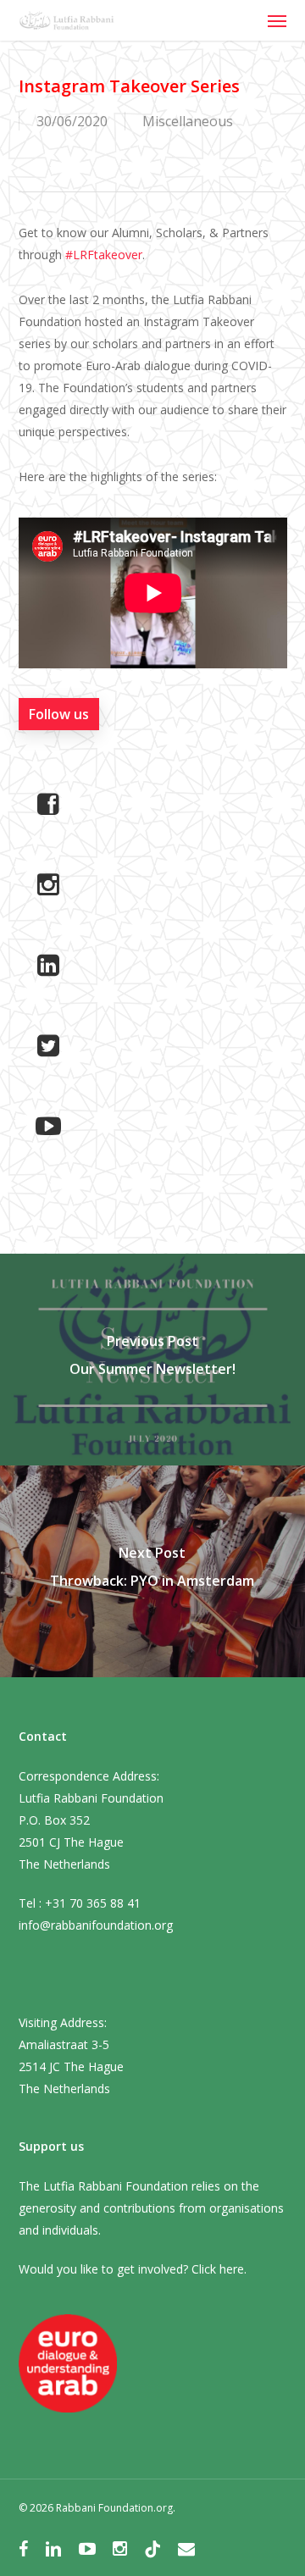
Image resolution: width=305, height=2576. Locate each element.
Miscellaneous (188, 121)
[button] (277, 20)
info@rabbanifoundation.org (96, 1925)
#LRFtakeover (104, 255)
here (232, 2269)
